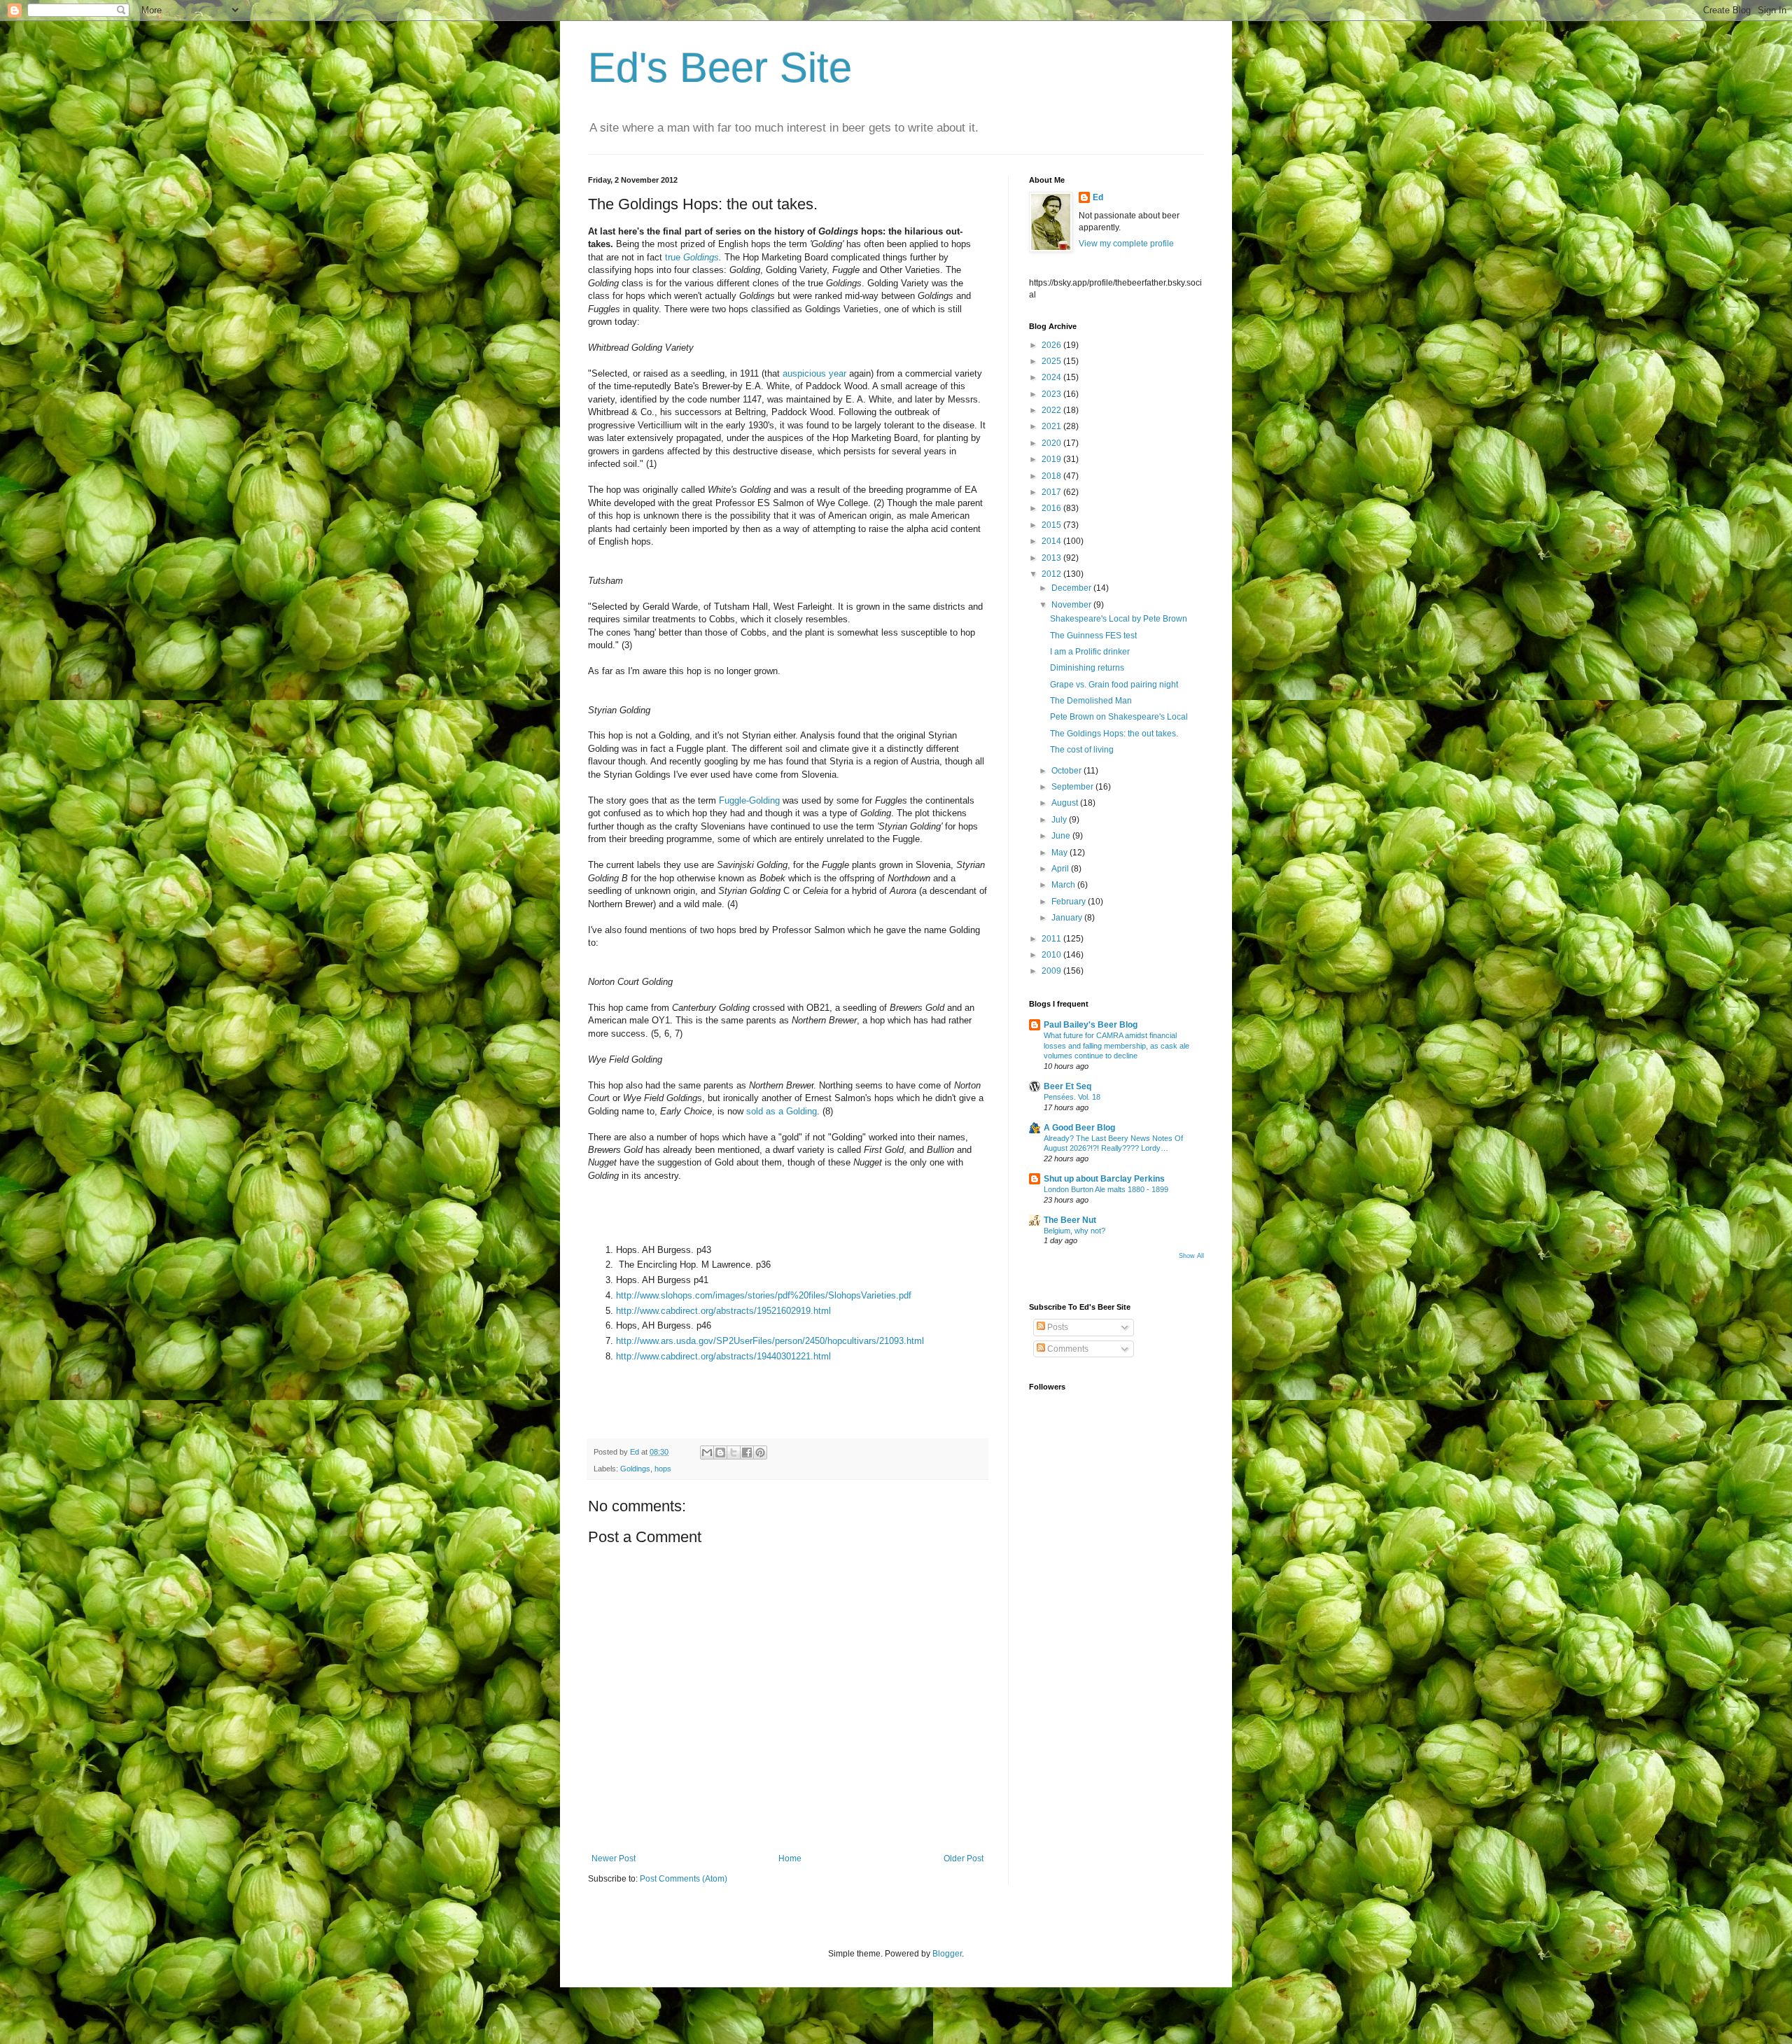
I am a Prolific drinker (1090, 652)
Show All (1191, 1256)
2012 (1052, 574)
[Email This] (707, 1452)
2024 (1052, 377)
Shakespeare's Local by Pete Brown (1119, 619)
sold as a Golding (782, 1111)
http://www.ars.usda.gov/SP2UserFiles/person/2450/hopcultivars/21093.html (770, 1341)
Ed (1098, 197)
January (1068, 918)
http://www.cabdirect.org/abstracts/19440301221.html (723, 1356)
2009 (1052, 971)
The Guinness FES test (1093, 636)
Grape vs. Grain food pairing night (1114, 685)
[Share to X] (734, 1452)
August (1066, 803)
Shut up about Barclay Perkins (1104, 1179)
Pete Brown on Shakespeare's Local (1119, 717)
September (1073, 787)
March (1064, 885)
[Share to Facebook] (747, 1452)
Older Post (964, 1858)
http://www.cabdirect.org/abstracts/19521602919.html (723, 1311)
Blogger (947, 1954)
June (1062, 836)
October (1067, 771)
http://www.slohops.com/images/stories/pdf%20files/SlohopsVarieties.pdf (764, 1295)
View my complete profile (1126, 244)
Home (790, 1858)
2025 (1052, 361)
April (1061, 869)
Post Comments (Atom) (684, 1879)
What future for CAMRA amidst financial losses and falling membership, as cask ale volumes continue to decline (1116, 1046)
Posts (1057, 1327)
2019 (1052, 459)
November (1072, 605)
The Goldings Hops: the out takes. (1114, 734)
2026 (1052, 345)
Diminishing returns (1087, 668)
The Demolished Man (1091, 701)
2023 (1052, 394)
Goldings (635, 1469)
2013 (1052, 558)
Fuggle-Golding (751, 800)
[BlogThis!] (720, 1452)
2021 (1052, 426)
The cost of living (1082, 750)
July (1060, 820)
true (692, 257)
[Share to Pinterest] (760, 1452)
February (1070, 902)
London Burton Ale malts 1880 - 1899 (1106, 1189)
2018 (1052, 476)
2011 (1052, 939)
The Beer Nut (1070, 1220)
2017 (1052, 492)
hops (663, 1469)
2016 (1052, 508)
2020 (1052, 443)
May (1060, 853)
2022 (1052, 410)
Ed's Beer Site (720, 68)
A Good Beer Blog (1079, 1128)
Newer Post (614, 1858)
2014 (1052, 541)
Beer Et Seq (1067, 1086)
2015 (1052, 525)
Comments (1067, 1349)
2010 (1052, 955)
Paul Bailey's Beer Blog (1091, 1025)
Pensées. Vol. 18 (1072, 1097)
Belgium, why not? (1074, 1231)
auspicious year (814, 373)
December (1072, 588)
